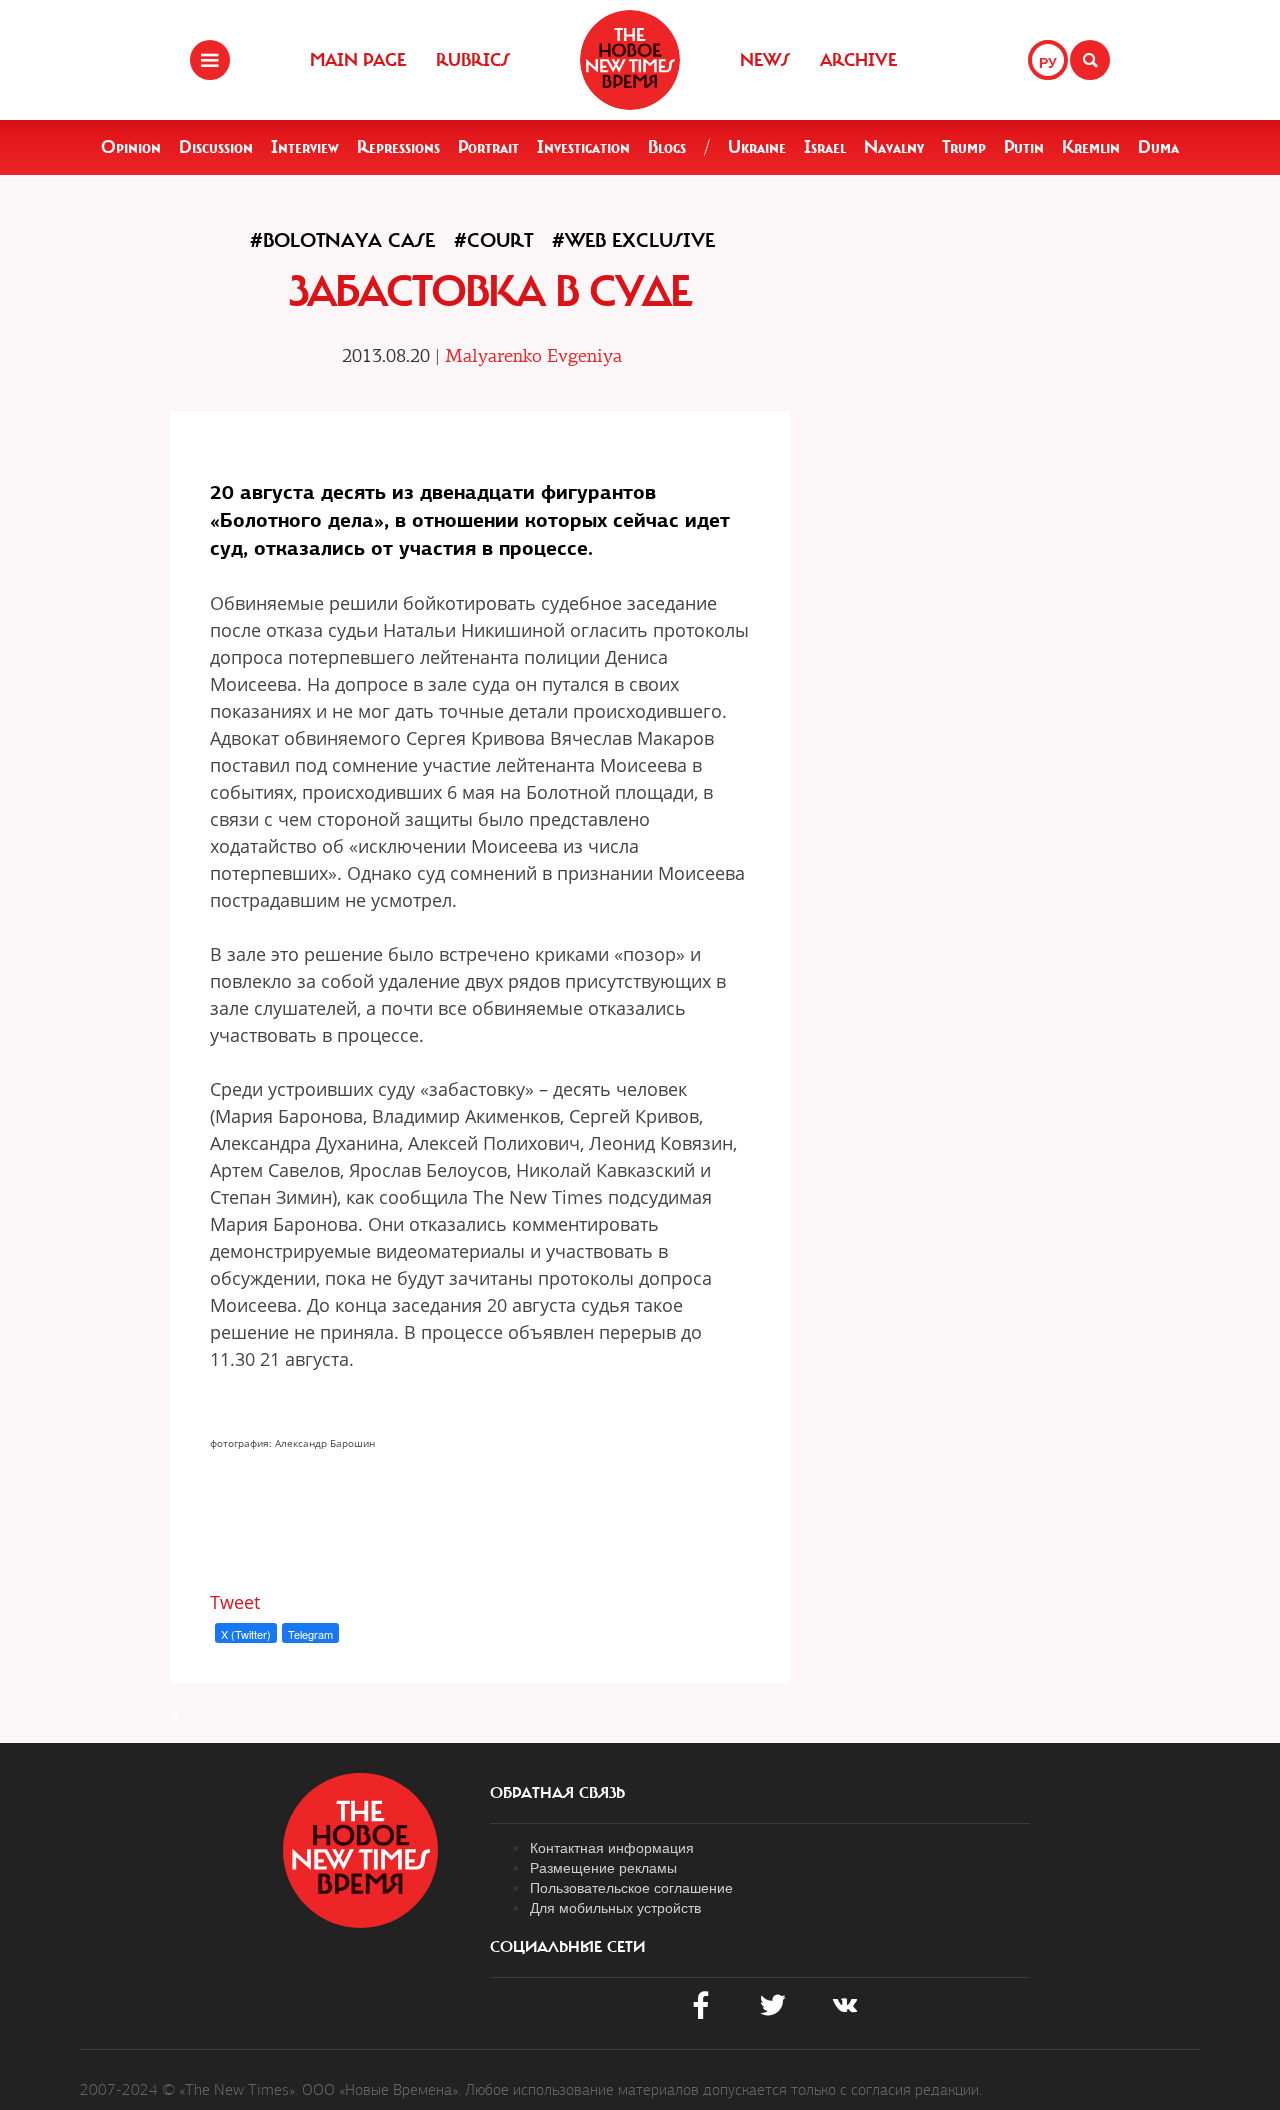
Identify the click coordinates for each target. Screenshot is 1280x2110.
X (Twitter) (246, 1634)
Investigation (583, 147)
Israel (825, 147)
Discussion (216, 147)
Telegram (310, 1634)
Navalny (894, 147)
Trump (964, 147)
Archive (858, 60)
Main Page (358, 60)
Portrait (488, 147)
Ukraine (757, 147)
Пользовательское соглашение (631, 1887)
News (765, 60)
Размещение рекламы (603, 1867)
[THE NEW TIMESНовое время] (630, 60)
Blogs (667, 147)
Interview (305, 147)
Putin (1024, 147)
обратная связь (557, 1793)
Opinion (131, 147)
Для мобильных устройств (615, 1907)
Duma (1158, 147)
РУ (1048, 62)
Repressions (398, 147)
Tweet (235, 1602)
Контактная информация (612, 1847)
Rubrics (473, 60)
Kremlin (1091, 147)
